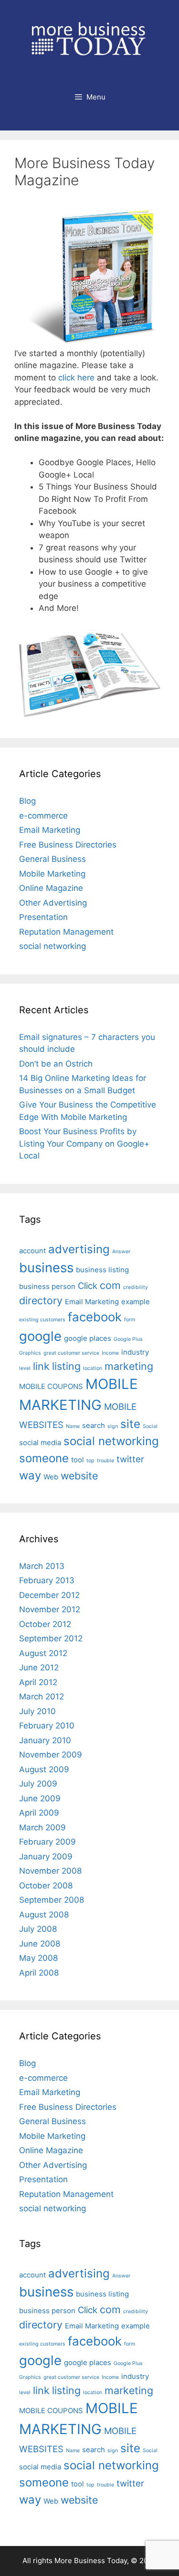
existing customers (42, 1320)
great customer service (71, 1353)
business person (47, 1286)
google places (88, 1338)
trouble (105, 1461)
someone (44, 1458)
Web (51, 1477)
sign (113, 1426)
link (41, 1366)
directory (41, 1300)
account (32, 1251)
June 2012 (39, 1667)
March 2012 (42, 1697)
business (46, 1268)
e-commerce (43, 816)
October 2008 (46, 1886)
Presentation (43, 917)
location (93, 1368)
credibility (136, 1287)
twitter (130, 1459)
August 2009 (44, 1769)
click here (76, 378)
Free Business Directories (68, 845)
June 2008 (40, 1944)
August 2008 (44, 1915)
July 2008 (38, 1929)
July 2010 (37, 1711)
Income (110, 1353)
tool (78, 1460)
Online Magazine (51, 888)
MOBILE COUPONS (51, 1386)
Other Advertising (53, 903)
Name (73, 1426)
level (25, 1368)
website (79, 1476)
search (94, 1425)
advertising (79, 1249)
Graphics (30, 1353)
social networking (53, 946)
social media (40, 1443)
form (130, 1320)
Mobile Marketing (52, 874)
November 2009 (51, 1755)
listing (66, 1366)
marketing (129, 1366)
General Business (53, 859)
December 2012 (49, 1595)
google (40, 1336)
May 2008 (38, 1958)
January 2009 (46, 1857)
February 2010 (47, 1726)
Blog (27, 801)
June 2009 (40, 1798)
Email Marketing (50, 830)
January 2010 (45, 1740)
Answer (121, 1252)
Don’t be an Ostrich (56, 1064)
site (130, 1424)
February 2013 (47, 1580)
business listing (102, 1270)
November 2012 (50, 1609)
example (136, 1302)
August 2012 (43, 1653)
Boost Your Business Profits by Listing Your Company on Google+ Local (84, 1143)
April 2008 (39, 1973)
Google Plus (128, 1339)
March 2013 (42, 1566)
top (90, 1461)
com (110, 1285)
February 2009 (47, 1842)
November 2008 (50, 1871)
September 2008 (52, 1900)
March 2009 (42, 1827)
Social (150, 1426)
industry (135, 1352)
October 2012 (45, 1624)
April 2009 (39, 1813)
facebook (95, 1317)
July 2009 (38, 1784)
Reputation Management (66, 932)
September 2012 (51, 1638)
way (30, 1475)
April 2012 (38, 1682)
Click (88, 1286)
